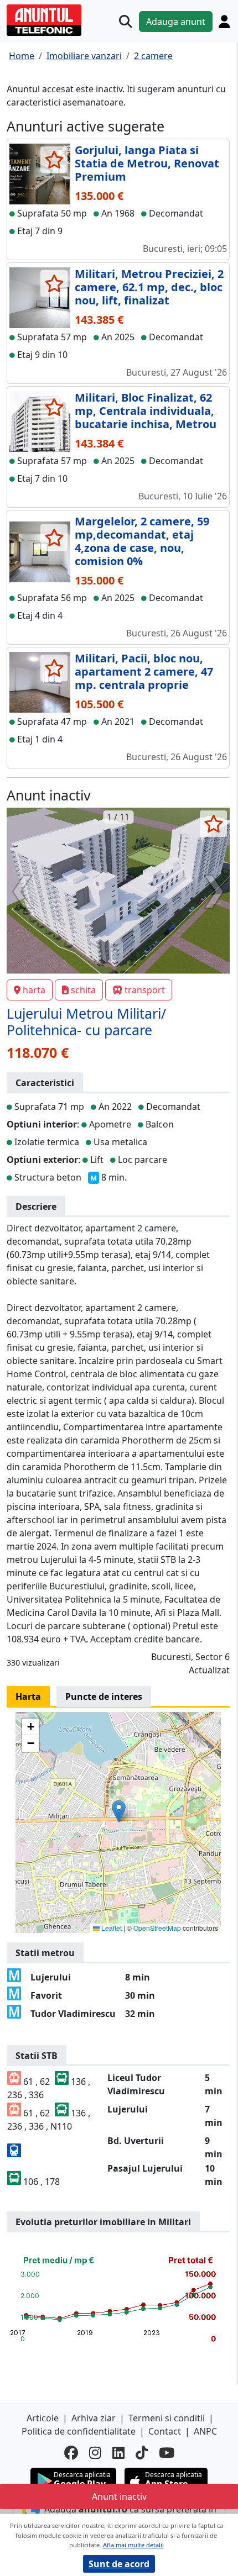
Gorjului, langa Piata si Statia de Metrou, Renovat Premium (147, 163)
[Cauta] (125, 21)
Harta (28, 1697)
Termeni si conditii (167, 2418)
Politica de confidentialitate (79, 2431)
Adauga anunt (176, 22)
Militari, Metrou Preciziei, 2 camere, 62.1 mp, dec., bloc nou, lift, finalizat (149, 287)
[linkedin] (118, 2453)
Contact (165, 2431)
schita (83, 990)
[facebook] (71, 2453)
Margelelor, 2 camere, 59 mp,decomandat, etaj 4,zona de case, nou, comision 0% (142, 541)
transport (145, 990)
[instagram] (95, 2453)
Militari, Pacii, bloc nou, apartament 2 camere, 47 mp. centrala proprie (144, 671)
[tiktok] (142, 2453)
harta (34, 990)
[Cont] (224, 22)
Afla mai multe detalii (133, 2545)
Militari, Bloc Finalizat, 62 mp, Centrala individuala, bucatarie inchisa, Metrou (146, 411)
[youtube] (167, 2453)
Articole (43, 2418)
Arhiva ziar (94, 2418)
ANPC (205, 2431)
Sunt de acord (119, 2564)
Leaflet (111, 1928)
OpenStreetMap (157, 1928)
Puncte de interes (104, 1697)
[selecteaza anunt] (54, 160)
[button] (119, 1811)
